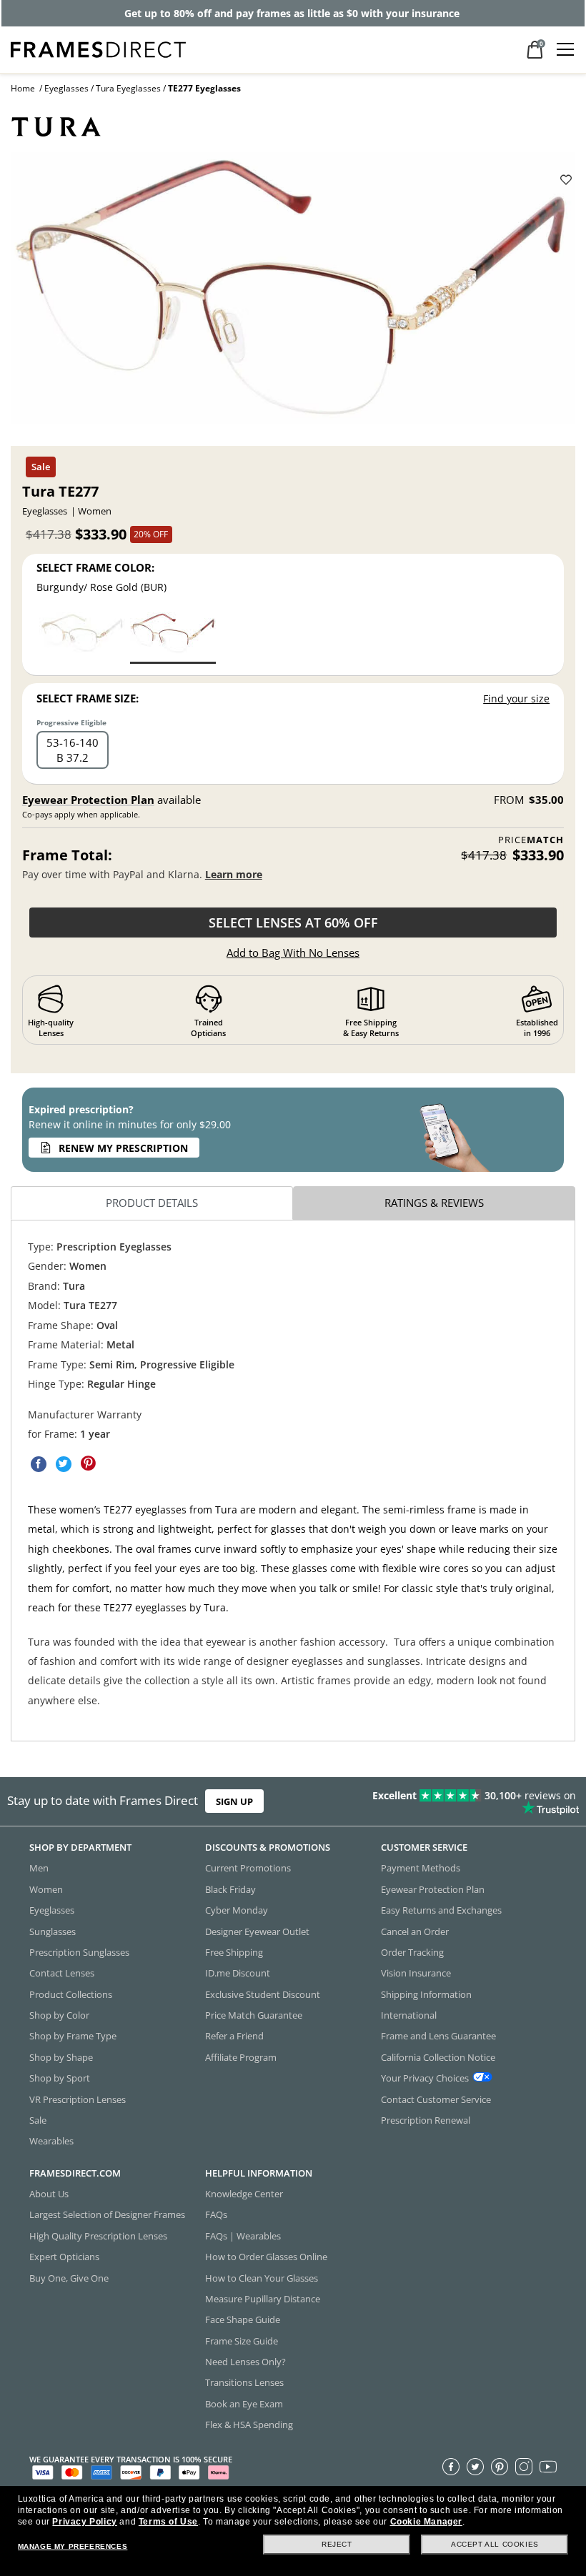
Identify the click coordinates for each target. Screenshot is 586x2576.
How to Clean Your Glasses (262, 2277)
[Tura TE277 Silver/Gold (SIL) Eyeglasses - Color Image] (82, 637)
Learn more (234, 874)
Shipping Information (426, 1994)
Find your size (516, 698)
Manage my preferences (73, 2546)
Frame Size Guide (242, 2340)
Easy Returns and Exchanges (441, 1910)
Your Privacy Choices (425, 2078)
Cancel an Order (415, 1931)
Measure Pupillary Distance (263, 2298)
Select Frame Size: (88, 698)
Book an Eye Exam (244, 2403)
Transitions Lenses (244, 2382)
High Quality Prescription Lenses (98, 2235)
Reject (337, 2544)
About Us (49, 2194)
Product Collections (71, 1994)
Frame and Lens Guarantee (438, 2036)
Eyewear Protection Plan (88, 800)
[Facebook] (451, 2466)
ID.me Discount (238, 1973)
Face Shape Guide (243, 2319)
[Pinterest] (500, 2466)
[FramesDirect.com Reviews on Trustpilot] (460, 1801)
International (409, 2015)
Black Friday (230, 1889)
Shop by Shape (61, 2057)
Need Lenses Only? (245, 2362)
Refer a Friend (234, 2036)
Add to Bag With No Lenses (293, 953)
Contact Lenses (62, 1973)
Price (531, 840)
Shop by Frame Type (73, 2036)
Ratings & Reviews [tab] (434, 1203)
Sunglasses (53, 1931)
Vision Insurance (416, 1973)
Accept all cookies (495, 2544)
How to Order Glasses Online (266, 2257)
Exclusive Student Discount (263, 1994)
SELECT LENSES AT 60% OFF (293, 923)
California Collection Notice (438, 2057)
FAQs (216, 2214)
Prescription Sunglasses (79, 1951)
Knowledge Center (244, 2194)
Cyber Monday (237, 1910)
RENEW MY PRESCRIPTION (123, 1148)
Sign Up (234, 1801)
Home (23, 88)
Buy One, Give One (69, 2277)
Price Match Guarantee (254, 2015)
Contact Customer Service (436, 2099)
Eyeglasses (66, 88)
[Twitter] (475, 2466)
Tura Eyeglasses (128, 88)
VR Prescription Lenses (78, 2099)
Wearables (51, 2141)
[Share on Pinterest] (89, 1464)
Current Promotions (248, 1868)
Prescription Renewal (426, 2119)
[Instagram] (524, 2466)
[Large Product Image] (293, 294)
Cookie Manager (426, 2522)
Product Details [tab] (152, 1203)
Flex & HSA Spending (249, 2425)
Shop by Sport (60, 2078)
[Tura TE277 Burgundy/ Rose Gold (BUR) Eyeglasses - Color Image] (173, 637)
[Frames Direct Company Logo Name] (98, 48)
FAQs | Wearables (243, 2235)
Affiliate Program (241, 2057)
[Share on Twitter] (64, 1464)
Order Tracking (412, 1951)
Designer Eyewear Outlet (257, 1931)
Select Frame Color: (95, 567)
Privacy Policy (84, 2522)
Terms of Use (168, 2522)
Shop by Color (59, 2015)
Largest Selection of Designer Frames (107, 2214)
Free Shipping (234, 1951)
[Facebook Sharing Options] (39, 1464)
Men (39, 1868)
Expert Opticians (64, 2257)
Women (46, 1889)
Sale (38, 2119)
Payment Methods (421, 1868)
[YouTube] (548, 2466)
